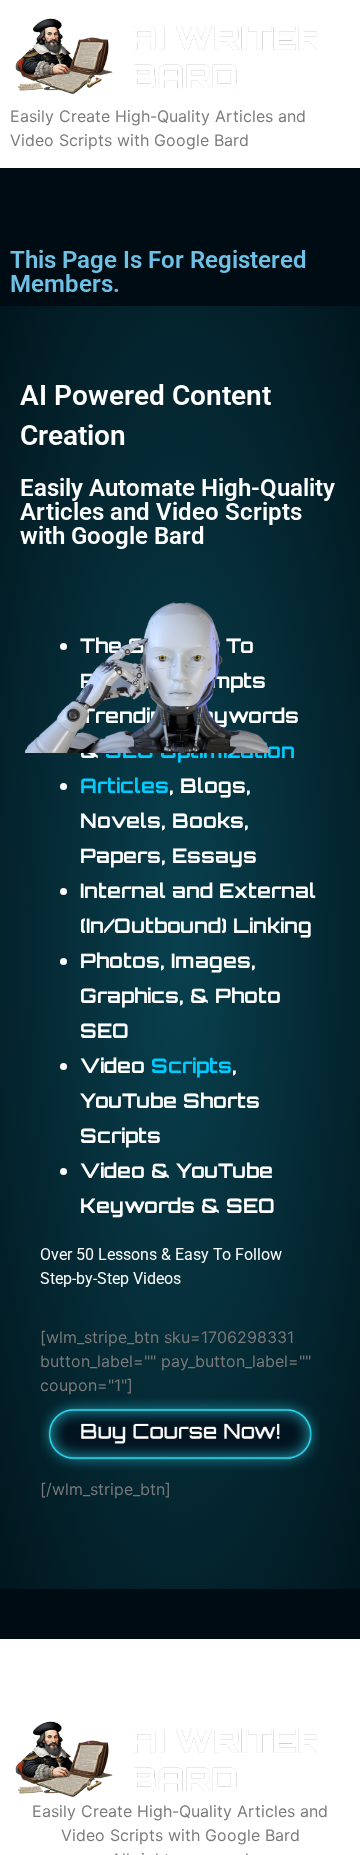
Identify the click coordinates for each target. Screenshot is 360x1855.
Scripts (191, 1065)
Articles (124, 785)
